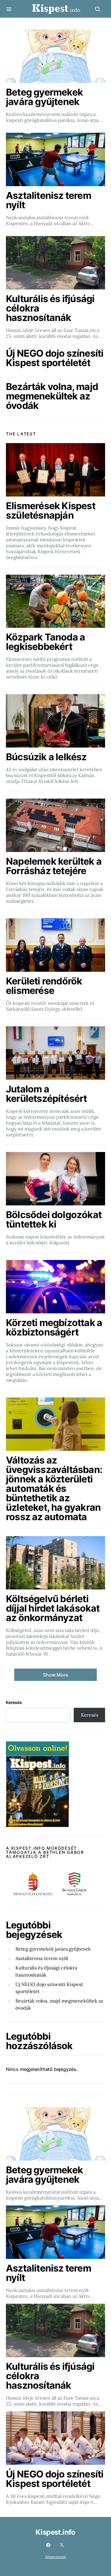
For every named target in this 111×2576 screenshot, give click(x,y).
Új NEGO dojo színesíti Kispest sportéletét (49, 1988)
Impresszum (56, 2557)
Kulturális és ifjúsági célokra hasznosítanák (46, 1971)
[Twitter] (62, 2545)
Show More (55, 1675)
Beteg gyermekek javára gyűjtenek (53, 1949)
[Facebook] (48, 2545)
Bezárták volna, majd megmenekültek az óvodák (59, 2004)
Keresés (14, 1702)
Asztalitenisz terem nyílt (42, 1958)
